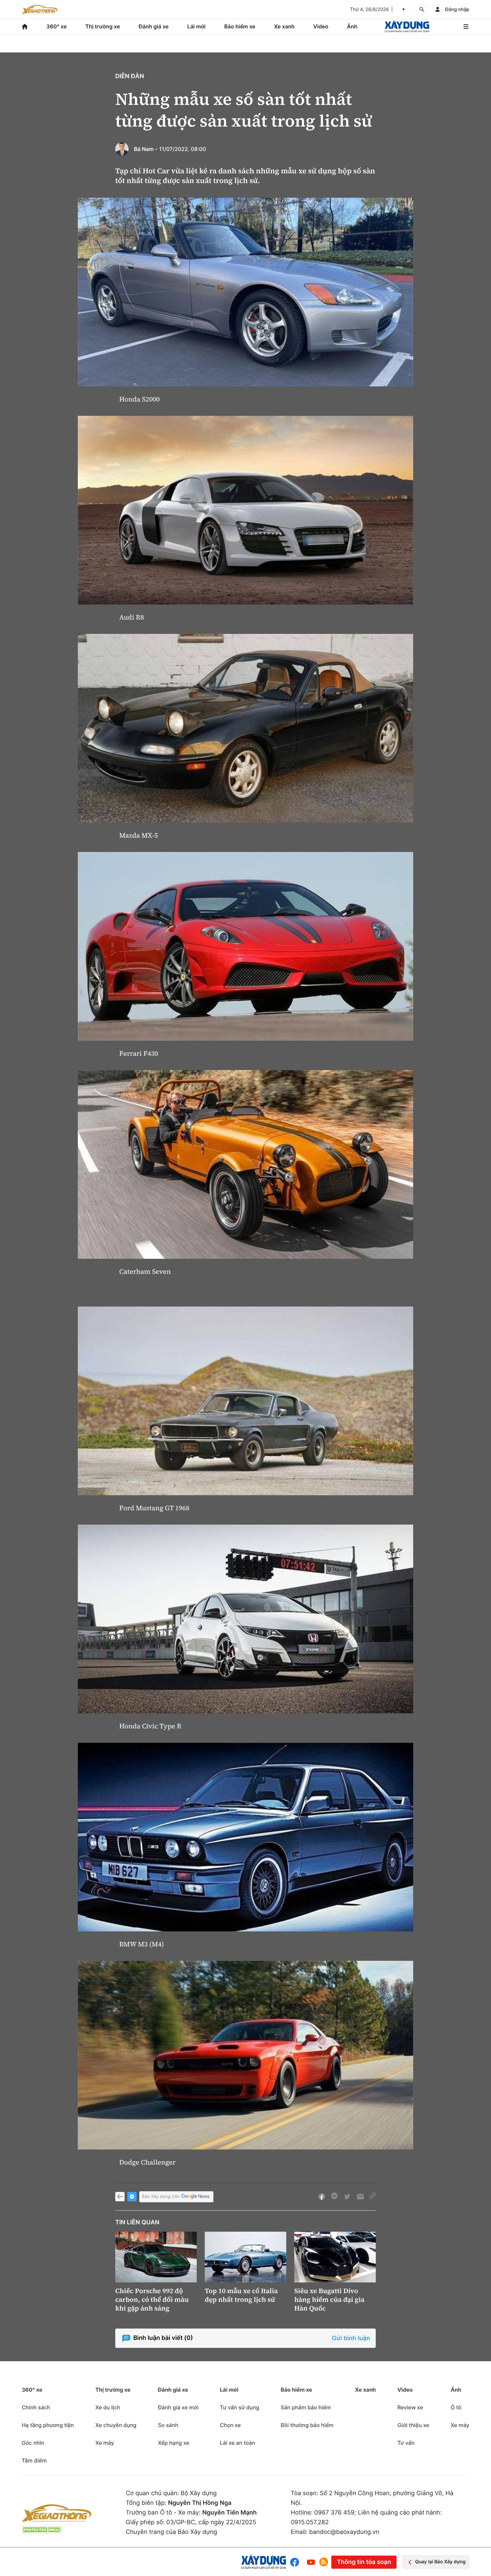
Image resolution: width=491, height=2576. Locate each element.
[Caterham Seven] (246, 1164)
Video (321, 26)
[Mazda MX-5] (246, 728)
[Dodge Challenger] (246, 2055)
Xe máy (105, 2443)
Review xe (410, 2407)
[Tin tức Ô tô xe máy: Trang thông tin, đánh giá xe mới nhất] (40, 9)
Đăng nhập (457, 10)
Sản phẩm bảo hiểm (306, 2407)
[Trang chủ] (25, 27)
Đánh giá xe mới (178, 2407)
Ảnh (352, 26)
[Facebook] (296, 2562)
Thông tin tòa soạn (364, 2562)
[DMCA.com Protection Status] (42, 2530)
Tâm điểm (34, 2460)
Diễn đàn (130, 76)
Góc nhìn (33, 2443)
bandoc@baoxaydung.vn (344, 2532)
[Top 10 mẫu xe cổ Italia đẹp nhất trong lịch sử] (246, 2257)
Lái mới (197, 26)
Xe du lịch (108, 2407)
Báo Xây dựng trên (161, 2197)
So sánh (168, 2425)
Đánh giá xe (154, 26)
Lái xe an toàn (237, 2443)
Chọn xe (230, 2425)
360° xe (57, 26)
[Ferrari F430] (246, 946)
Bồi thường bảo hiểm (307, 2425)
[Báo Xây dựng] (407, 27)
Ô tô (456, 2407)
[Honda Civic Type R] (246, 1619)
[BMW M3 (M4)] (246, 1837)
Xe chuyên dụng (116, 2425)
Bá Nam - (146, 149)
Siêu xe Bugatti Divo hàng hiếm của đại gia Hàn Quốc (329, 2299)
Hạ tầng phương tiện (48, 2425)
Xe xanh (284, 26)
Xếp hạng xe (174, 2443)
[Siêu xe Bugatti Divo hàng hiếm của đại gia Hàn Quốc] (335, 2257)
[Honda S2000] (246, 292)
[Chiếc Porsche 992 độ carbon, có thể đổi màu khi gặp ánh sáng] (156, 2257)
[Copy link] (373, 2197)
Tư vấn (406, 2443)
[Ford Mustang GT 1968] (246, 1401)
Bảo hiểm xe (240, 26)
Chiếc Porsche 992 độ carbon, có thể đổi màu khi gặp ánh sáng (152, 2299)
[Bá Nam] (122, 149)
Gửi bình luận (351, 2338)
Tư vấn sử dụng (239, 2407)
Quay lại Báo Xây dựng (440, 2562)
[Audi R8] (246, 510)
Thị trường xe (103, 26)
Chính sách (36, 2407)
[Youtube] (311, 2562)
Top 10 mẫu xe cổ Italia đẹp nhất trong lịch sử (241, 2295)
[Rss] (324, 2562)
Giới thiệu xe (413, 2425)
